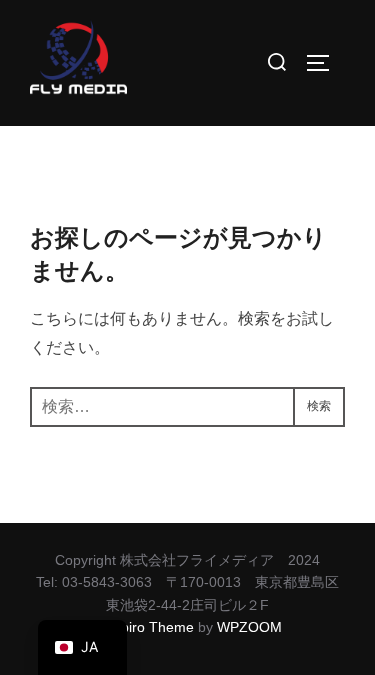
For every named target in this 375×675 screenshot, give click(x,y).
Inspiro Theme (148, 627)
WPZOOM (249, 627)
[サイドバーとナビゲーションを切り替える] (325, 63)
